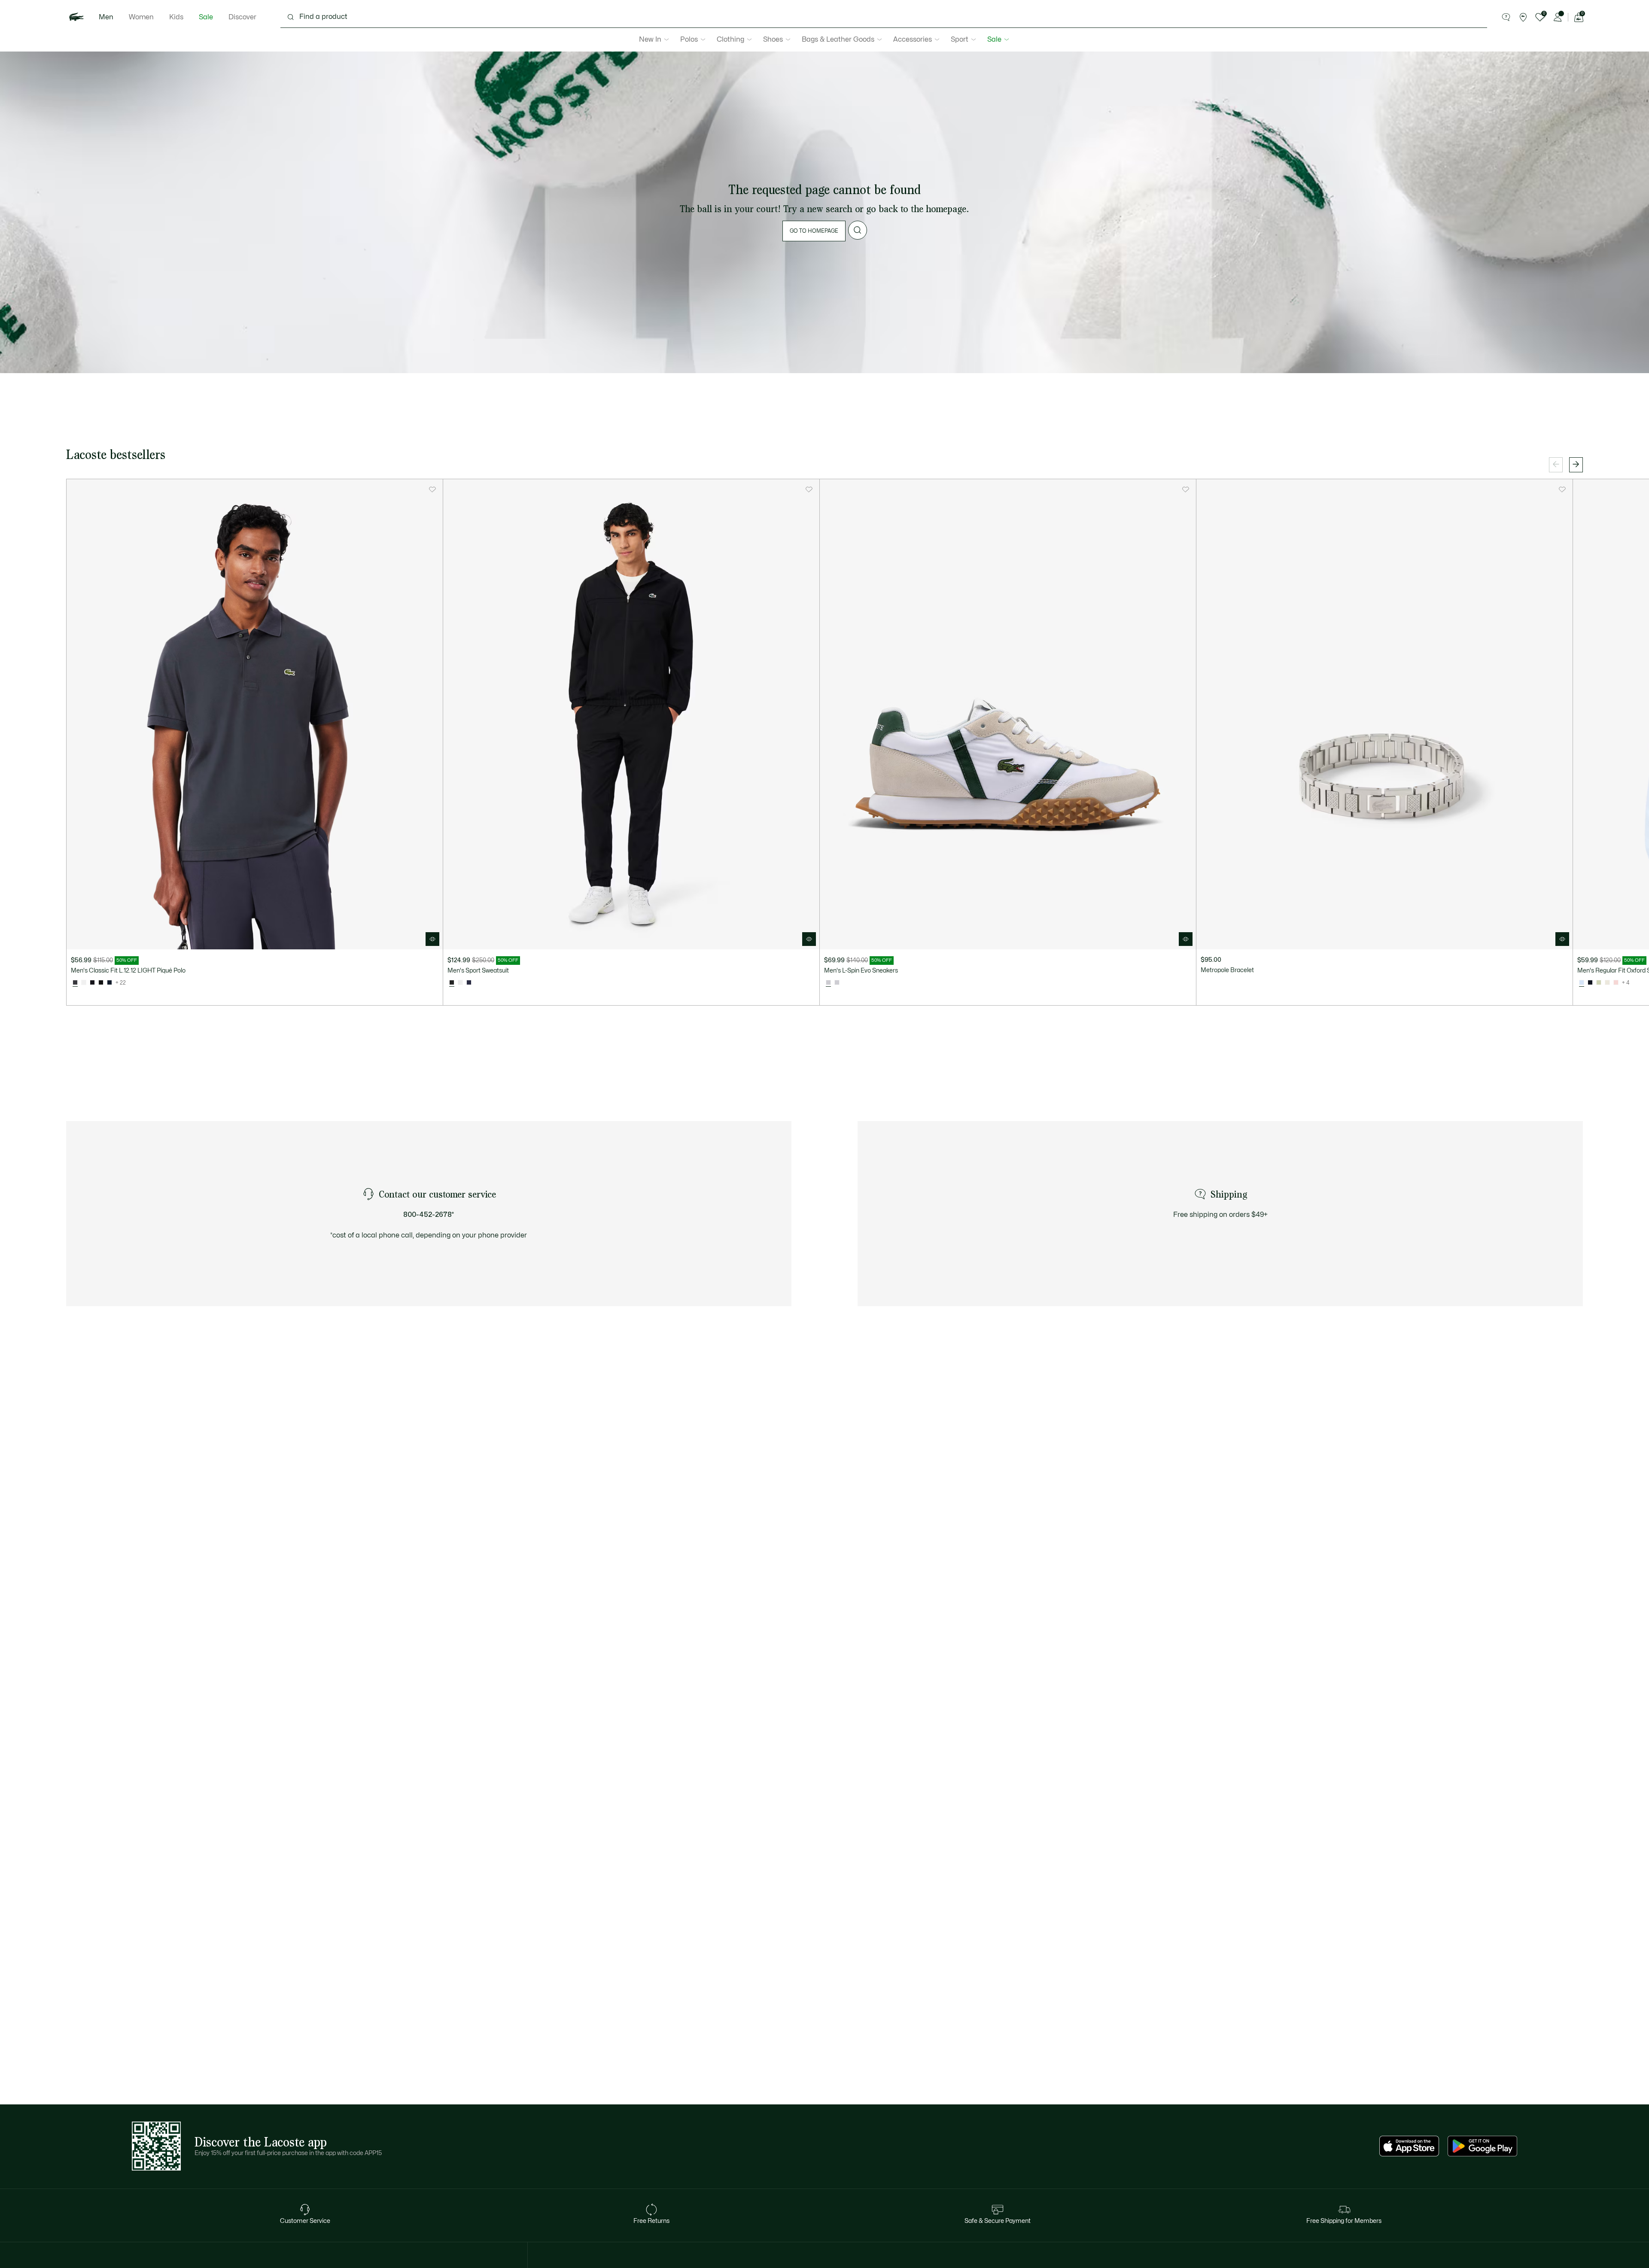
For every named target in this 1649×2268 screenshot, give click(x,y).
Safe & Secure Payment (998, 2221)
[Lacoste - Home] (76, 17)
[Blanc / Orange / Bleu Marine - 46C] (460, 983)
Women (141, 17)
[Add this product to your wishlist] (432, 489)
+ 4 (1626, 983)
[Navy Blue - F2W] (1590, 983)
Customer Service (305, 2221)
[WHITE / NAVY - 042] (837, 983)
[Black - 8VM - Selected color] (452, 983)
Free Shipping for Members (1344, 2221)
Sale (206, 17)
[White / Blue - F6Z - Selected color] (1582, 983)
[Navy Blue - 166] (110, 983)
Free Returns (651, 2221)
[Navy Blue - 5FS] (469, 983)
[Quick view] (432, 939)
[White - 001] (84, 983)
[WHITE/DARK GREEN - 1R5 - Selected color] (828, 983)
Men (106, 17)
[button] (1506, 17)
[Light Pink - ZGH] (1616, 983)
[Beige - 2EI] (1607, 983)
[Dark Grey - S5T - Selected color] (75, 983)
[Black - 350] (92, 983)
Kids (176, 17)
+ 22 (121, 983)
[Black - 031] (101, 983)
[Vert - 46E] (1599, 983)
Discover (242, 17)
